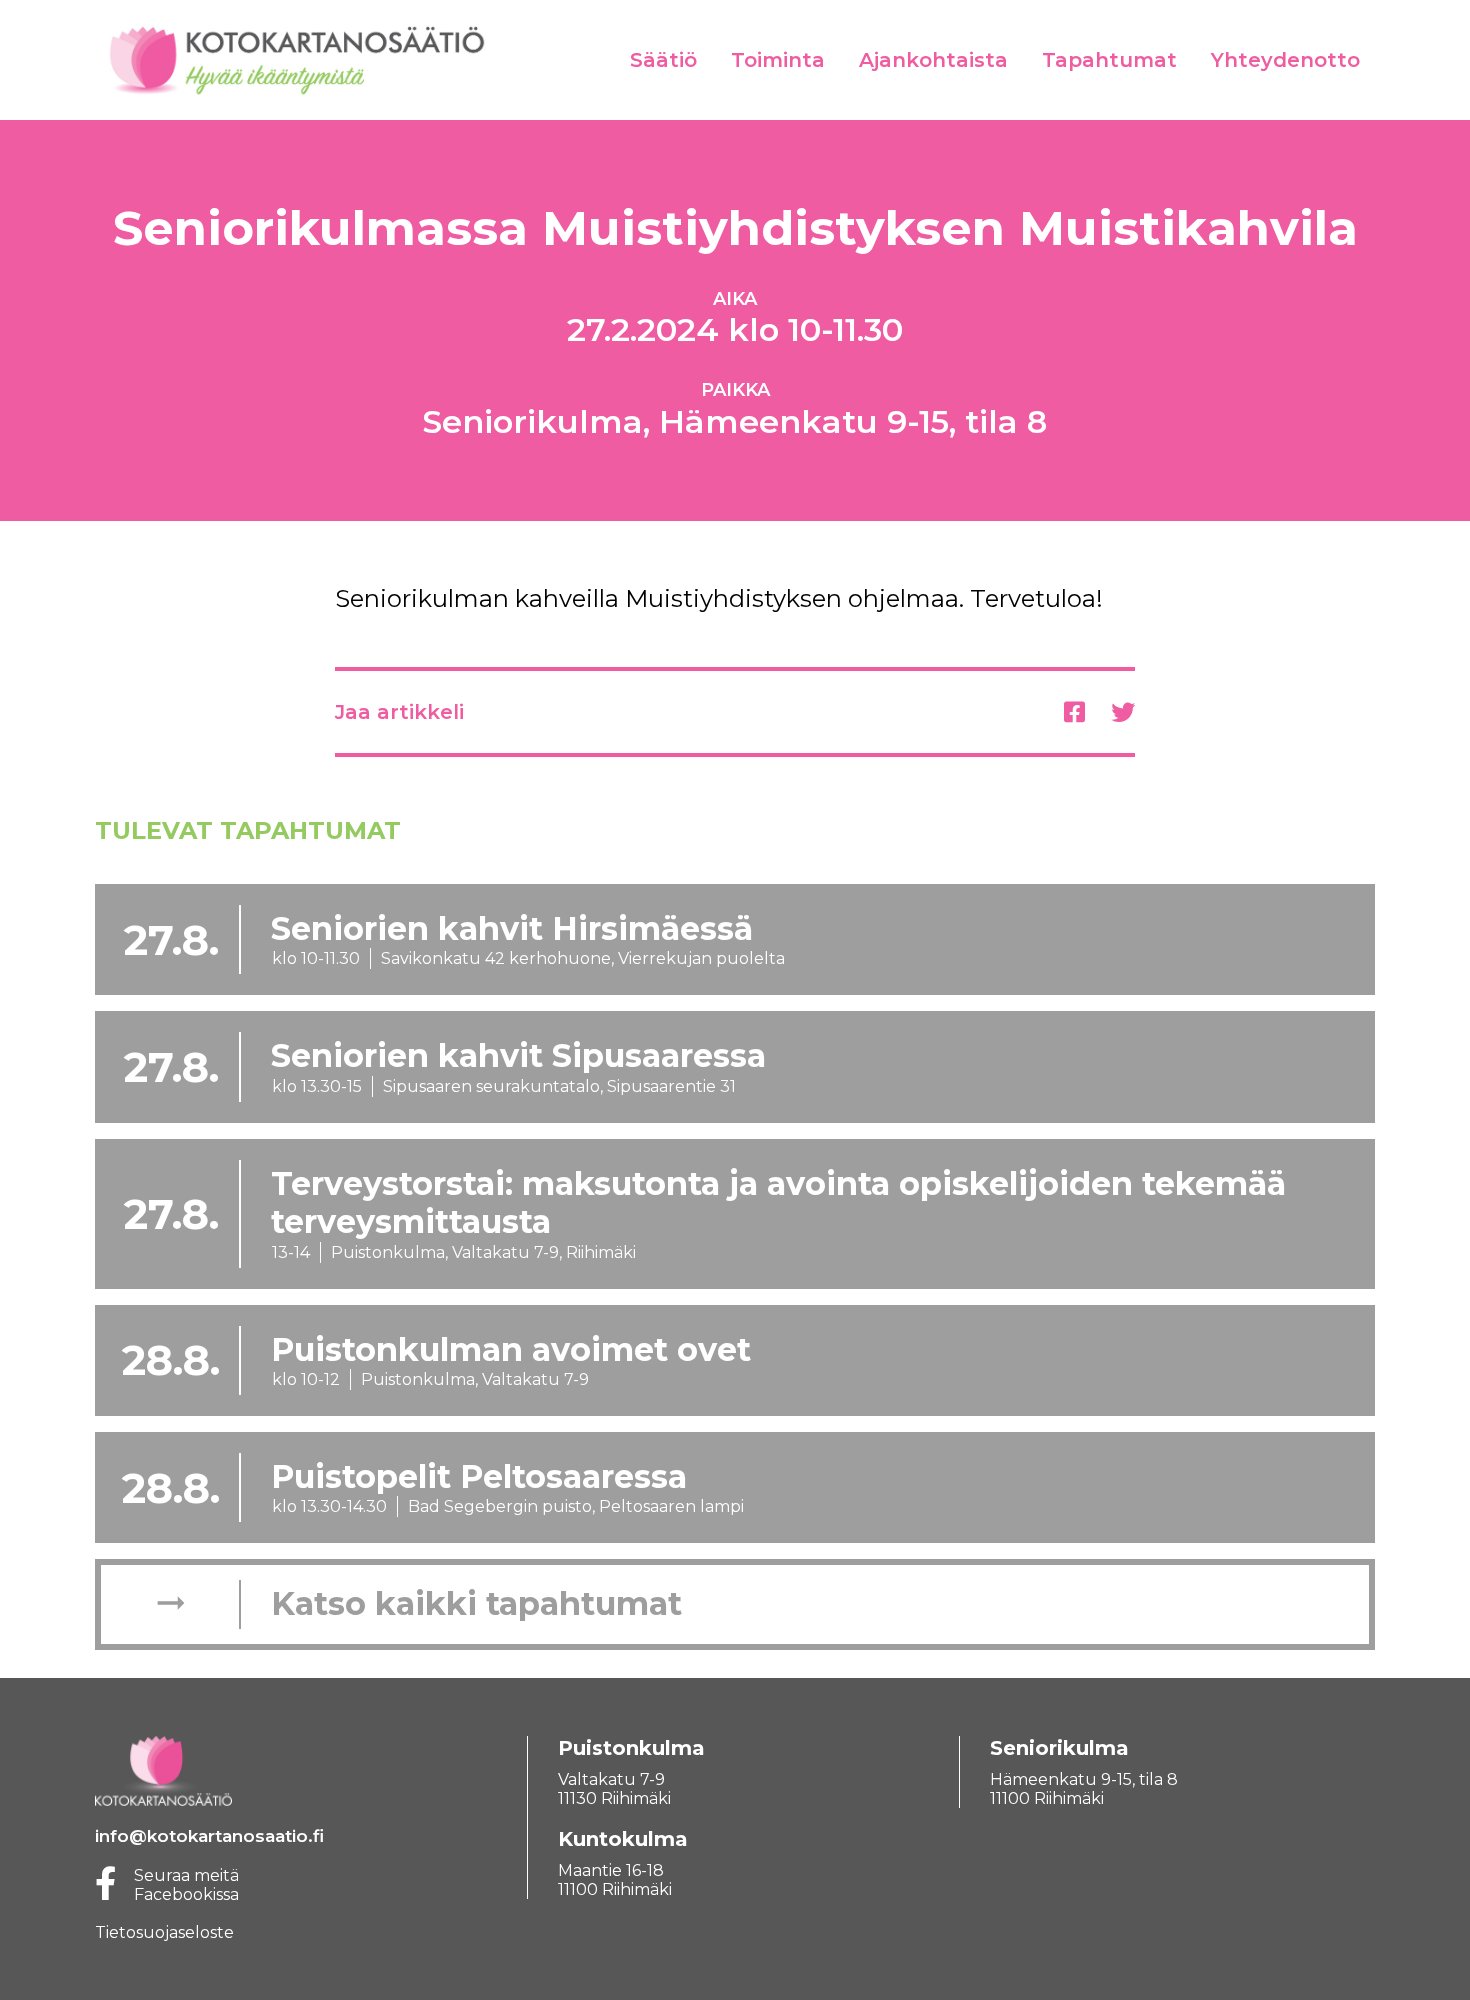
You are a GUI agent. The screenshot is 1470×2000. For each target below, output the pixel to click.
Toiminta (778, 60)
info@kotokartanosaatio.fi (209, 1836)
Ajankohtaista (933, 60)
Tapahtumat (1109, 60)
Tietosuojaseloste (164, 1932)
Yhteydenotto (1285, 60)
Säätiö (663, 60)
